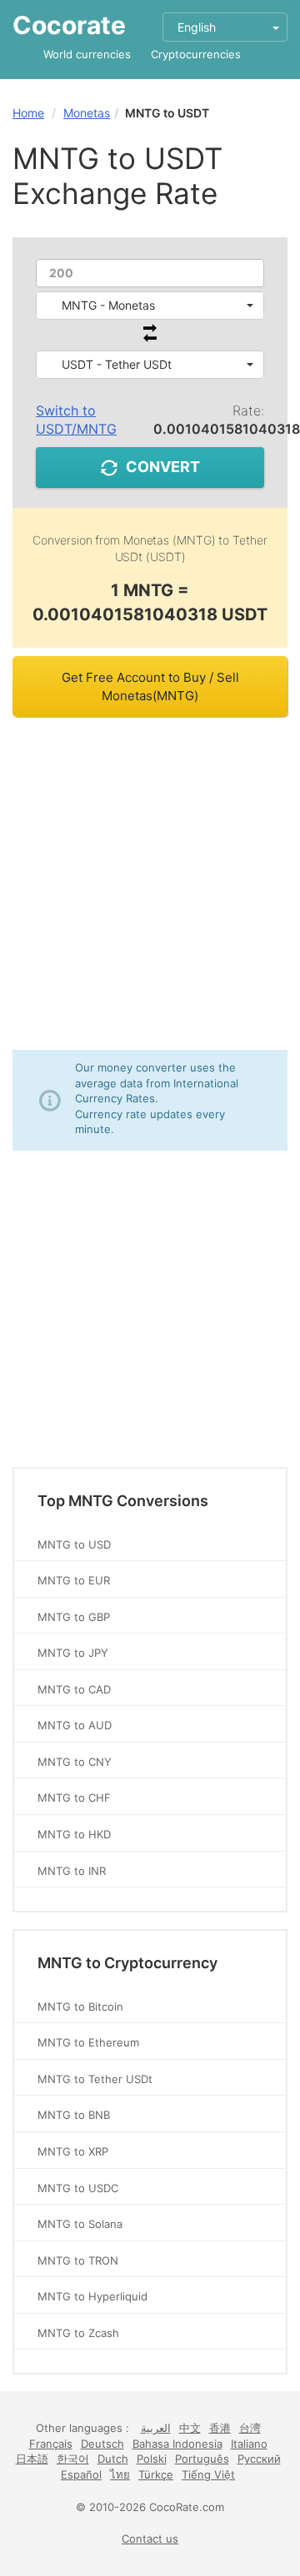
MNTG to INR (72, 1871)
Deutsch (102, 2444)
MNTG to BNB (74, 2115)
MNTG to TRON (78, 2260)
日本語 (32, 2459)
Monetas (87, 113)
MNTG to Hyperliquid (92, 2296)
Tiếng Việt (208, 2474)
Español (81, 2474)
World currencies (87, 54)
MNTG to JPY (73, 1653)
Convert (163, 467)
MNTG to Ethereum (88, 2042)
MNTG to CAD (74, 1689)
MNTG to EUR (74, 1580)
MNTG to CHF (74, 1798)
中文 (190, 2428)
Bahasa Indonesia (177, 2444)
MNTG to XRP (73, 2151)
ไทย (120, 2474)
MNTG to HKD (74, 1834)
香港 (220, 2428)
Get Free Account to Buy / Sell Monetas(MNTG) (150, 686)
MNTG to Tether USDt (95, 2079)
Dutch (113, 2459)
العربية (156, 2428)
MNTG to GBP (74, 1617)
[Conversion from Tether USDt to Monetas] (150, 338)
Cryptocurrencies (196, 54)
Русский (259, 2459)
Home (28, 113)
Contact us (150, 2539)
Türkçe (156, 2474)
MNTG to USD (74, 1544)
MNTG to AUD (75, 1725)
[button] (150, 306)
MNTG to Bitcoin (80, 2007)
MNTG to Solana (80, 2224)
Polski (152, 2459)
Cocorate (69, 25)
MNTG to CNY (75, 1762)
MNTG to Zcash (78, 2333)
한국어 (73, 2459)
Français (51, 2444)
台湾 (250, 2428)
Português (202, 2459)
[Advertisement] (150, 883)
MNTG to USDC (78, 2188)
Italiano (249, 2444)
